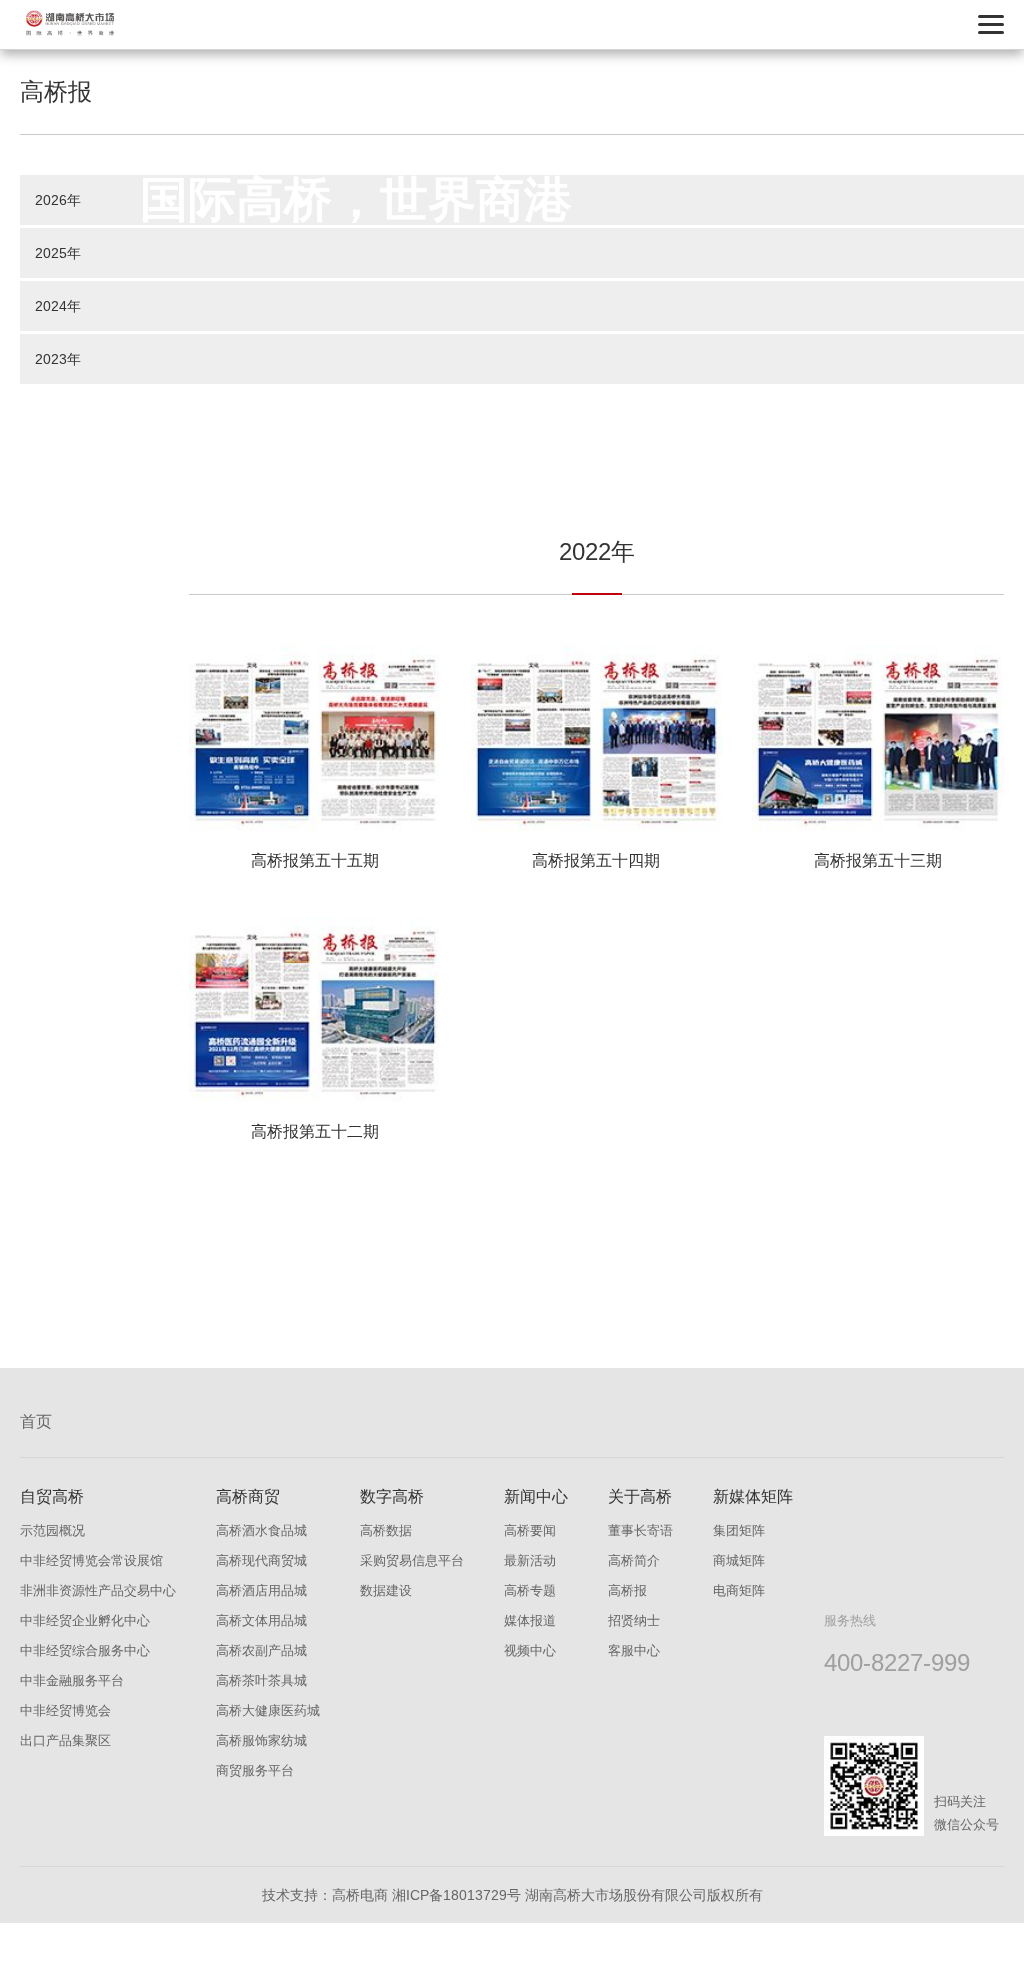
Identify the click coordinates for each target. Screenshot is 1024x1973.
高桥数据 (386, 1530)
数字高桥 (392, 1496)
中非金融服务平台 (72, 1680)
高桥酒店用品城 (261, 1590)
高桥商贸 (248, 1496)
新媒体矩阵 (753, 1496)
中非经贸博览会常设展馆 (91, 1560)
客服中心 (634, 1650)
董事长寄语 (640, 1530)
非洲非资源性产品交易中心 (98, 1590)
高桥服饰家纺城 (261, 1740)
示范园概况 (52, 1530)
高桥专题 (530, 1590)
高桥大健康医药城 (268, 1710)
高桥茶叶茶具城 (261, 1680)
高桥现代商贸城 (261, 1560)
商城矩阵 (739, 1560)
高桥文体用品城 (261, 1620)
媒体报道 (530, 1620)
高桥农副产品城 (261, 1650)
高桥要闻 (530, 1530)
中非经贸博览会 (65, 1710)
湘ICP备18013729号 (456, 1895)
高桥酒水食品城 (261, 1530)
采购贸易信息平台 (412, 1560)
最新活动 (530, 1560)
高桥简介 (634, 1560)
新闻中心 (536, 1496)
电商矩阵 (739, 1590)
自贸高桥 (52, 1496)
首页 (36, 1421)
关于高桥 (640, 1496)
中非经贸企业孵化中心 (85, 1620)
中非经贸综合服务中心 (85, 1650)
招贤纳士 (634, 1620)
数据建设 (386, 1590)
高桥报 (627, 1590)
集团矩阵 (739, 1530)
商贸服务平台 (255, 1770)
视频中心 (530, 1650)
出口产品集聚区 (65, 1740)
